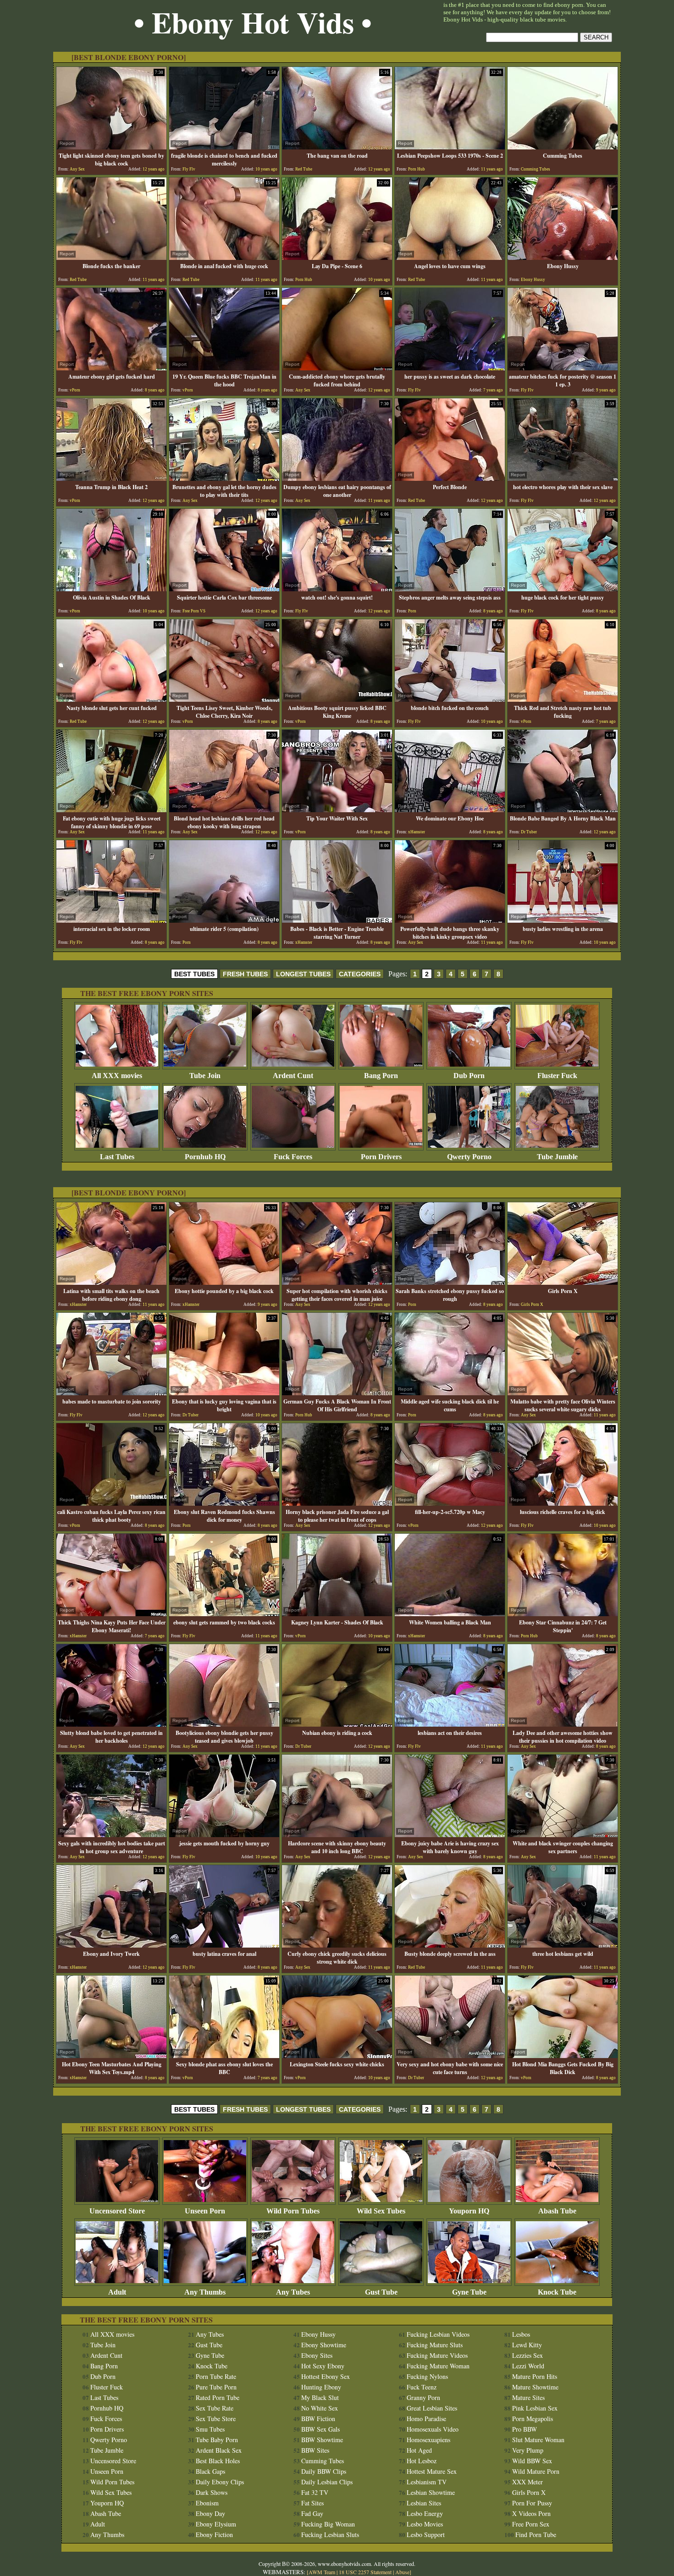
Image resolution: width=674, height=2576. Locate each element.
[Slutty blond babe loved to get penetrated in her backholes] (111, 1724)
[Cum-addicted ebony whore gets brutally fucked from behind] (337, 368)
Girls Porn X (529, 2492)
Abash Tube (557, 2211)
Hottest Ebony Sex (326, 2376)
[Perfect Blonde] (450, 478)
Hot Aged (419, 2450)
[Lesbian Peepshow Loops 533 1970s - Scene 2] (450, 147)
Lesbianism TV (427, 2482)
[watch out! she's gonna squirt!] (337, 589)
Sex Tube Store (216, 2419)
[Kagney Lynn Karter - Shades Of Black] (337, 1614)
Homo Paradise (426, 2419)
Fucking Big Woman (328, 2524)
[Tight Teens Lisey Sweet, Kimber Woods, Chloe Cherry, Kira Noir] (224, 699)
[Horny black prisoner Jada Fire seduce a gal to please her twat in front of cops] (337, 1503)
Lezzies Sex (528, 2355)
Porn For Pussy (532, 2503)
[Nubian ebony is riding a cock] (337, 1724)
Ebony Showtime (324, 2345)
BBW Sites (315, 2450)
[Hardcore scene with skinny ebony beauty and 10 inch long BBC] (337, 1835)
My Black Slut (320, 2397)
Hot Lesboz (422, 2461)
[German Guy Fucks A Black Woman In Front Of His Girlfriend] (337, 1393)
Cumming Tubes (323, 2461)
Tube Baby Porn (217, 2440)
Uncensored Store (117, 2211)
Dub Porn (469, 1076)
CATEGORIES (360, 974)
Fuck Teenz (422, 2387)
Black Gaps (210, 2471)
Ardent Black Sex (219, 2450)
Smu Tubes (210, 2429)
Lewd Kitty (527, 2345)
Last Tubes (117, 1157)
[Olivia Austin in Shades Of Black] (111, 589)
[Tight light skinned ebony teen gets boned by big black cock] (111, 147)
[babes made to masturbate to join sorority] (111, 1393)
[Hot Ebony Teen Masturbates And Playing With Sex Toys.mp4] (111, 2056)
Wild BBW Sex (532, 2461)
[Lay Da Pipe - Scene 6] (337, 257)
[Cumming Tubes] (563, 147)
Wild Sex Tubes (381, 2211)
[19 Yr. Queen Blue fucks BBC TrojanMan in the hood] (224, 368)
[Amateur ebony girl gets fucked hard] (111, 368)
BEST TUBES (194, 974)
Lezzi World (528, 2366)
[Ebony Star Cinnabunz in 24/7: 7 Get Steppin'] (563, 1614)
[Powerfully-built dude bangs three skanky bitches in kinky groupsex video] (450, 920)
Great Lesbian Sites (432, 2408)
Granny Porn (423, 2397)
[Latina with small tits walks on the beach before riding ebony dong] (111, 1282)
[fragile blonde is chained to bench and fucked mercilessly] (224, 147)
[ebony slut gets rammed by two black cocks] (224, 1614)
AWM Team (323, 2572)
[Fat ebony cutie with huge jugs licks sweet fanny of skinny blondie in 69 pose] (111, 810)
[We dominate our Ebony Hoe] (450, 810)
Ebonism (207, 2503)
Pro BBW (525, 2429)
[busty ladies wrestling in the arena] (563, 920)
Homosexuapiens (428, 2440)
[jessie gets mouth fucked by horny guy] (224, 1835)
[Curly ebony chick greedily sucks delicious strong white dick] (337, 1945)
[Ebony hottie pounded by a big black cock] (224, 1282)
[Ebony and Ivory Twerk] (111, 1945)
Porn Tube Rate (216, 2376)
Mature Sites (528, 2397)
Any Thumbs (205, 2292)
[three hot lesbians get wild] (563, 1945)
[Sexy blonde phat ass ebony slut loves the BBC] (224, 2056)
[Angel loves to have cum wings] (450, 257)
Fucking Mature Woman (438, 2366)
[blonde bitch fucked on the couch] (450, 699)
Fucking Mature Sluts (435, 2345)
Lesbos (521, 2334)
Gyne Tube (469, 2292)
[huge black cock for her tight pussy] (563, 589)
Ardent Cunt (293, 1076)
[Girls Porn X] (563, 1282)
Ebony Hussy (318, 2334)
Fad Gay (312, 2513)
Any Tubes (293, 2292)
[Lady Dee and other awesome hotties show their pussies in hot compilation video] (563, 1724)
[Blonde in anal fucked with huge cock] (224, 257)
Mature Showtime (535, 2387)
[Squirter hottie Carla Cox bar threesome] (224, 589)
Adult (117, 2292)
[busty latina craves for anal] (224, 1945)
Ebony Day (210, 2513)
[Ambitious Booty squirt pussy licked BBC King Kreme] (337, 699)
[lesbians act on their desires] (450, 1724)
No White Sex (320, 2408)
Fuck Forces (293, 1157)
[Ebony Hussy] (563, 257)
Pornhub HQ (205, 1157)
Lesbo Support (426, 2535)
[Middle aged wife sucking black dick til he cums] (450, 1393)
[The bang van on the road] (337, 147)
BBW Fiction (318, 2419)
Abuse (402, 2572)
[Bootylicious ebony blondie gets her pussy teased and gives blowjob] (224, 1724)
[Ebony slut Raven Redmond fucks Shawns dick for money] (224, 1503)
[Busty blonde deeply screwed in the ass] (450, 1945)
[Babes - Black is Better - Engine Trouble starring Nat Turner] (337, 920)
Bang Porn (381, 1076)
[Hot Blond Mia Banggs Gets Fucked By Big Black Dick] (563, 2056)
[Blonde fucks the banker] (111, 257)
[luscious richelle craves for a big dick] (563, 1503)
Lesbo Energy (425, 2513)
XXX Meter (528, 2482)
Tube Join (205, 1076)
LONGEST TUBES (303, 974)
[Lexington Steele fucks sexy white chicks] (337, 2056)
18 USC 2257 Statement (365, 2572)
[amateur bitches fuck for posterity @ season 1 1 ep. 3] (563, 368)
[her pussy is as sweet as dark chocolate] (450, 368)
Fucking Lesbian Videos (438, 2334)
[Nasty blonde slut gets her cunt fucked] (111, 699)
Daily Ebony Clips (220, 2482)
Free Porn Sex (531, 2524)
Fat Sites (312, 2503)
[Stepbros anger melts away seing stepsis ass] (450, 589)
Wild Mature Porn (536, 2471)
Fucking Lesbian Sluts (330, 2535)
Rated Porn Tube (218, 2397)
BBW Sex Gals (320, 2429)
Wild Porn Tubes (293, 2211)
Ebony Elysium (216, 2524)
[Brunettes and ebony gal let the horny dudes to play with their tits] (224, 478)
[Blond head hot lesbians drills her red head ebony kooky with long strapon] (224, 810)
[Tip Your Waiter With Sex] (337, 810)
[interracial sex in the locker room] (111, 920)
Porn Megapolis (533, 2419)
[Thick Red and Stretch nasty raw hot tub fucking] (563, 699)
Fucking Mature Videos (437, 2355)
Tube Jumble (557, 1157)
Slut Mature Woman (538, 2440)
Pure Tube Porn (216, 2387)
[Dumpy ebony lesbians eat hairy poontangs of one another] (337, 478)
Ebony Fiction (214, 2535)
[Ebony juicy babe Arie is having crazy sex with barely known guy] (450, 1835)
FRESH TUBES (245, 974)
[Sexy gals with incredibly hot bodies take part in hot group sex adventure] (111, 1835)
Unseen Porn (205, 2211)
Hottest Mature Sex (432, 2471)
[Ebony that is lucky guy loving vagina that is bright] (224, 1393)
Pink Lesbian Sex (535, 2408)
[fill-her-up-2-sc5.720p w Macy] (450, 1503)
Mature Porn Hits (535, 2376)
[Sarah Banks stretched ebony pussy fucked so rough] (450, 1282)
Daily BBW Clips (324, 2471)
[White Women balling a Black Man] (450, 1614)
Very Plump (528, 2450)
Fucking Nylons (427, 2376)
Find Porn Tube (536, 2535)
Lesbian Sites (424, 2503)
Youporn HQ (469, 2211)
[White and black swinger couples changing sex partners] (563, 1835)
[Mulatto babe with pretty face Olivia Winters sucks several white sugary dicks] (563, 1393)
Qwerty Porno (469, 1157)
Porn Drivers (381, 1157)
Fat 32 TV (315, 2492)
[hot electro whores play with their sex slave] (563, 478)
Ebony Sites (317, 2355)
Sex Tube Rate (215, 2408)
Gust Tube (381, 2292)
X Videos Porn (531, 2513)
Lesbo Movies (425, 2524)
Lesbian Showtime (431, 2492)
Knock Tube (557, 2292)
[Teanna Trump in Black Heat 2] (111, 478)
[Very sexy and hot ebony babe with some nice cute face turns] (450, 2056)
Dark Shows (212, 2492)
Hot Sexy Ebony (323, 2366)
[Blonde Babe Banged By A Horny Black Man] (563, 810)
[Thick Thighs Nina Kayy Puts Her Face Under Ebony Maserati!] (111, 1614)
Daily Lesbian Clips (327, 2482)
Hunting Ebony (321, 2387)
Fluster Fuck (557, 1076)
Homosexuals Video (433, 2429)
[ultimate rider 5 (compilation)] (224, 920)
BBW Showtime (322, 2440)
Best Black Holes (218, 2461)
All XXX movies (117, 1076)
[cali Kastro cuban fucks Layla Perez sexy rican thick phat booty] (111, 1503)
